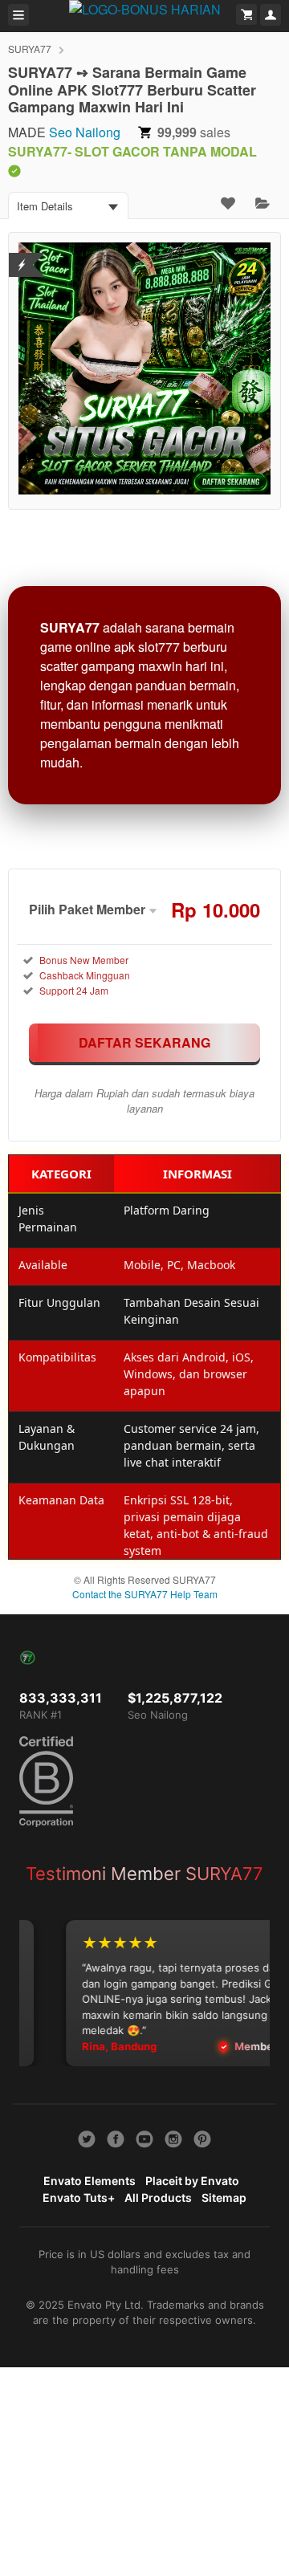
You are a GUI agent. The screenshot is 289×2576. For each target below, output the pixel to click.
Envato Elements (90, 2181)
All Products (158, 2198)
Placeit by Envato (192, 2181)
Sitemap (224, 2198)
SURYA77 (30, 49)
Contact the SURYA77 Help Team (145, 1594)
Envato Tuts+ (79, 2198)
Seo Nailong (85, 132)
